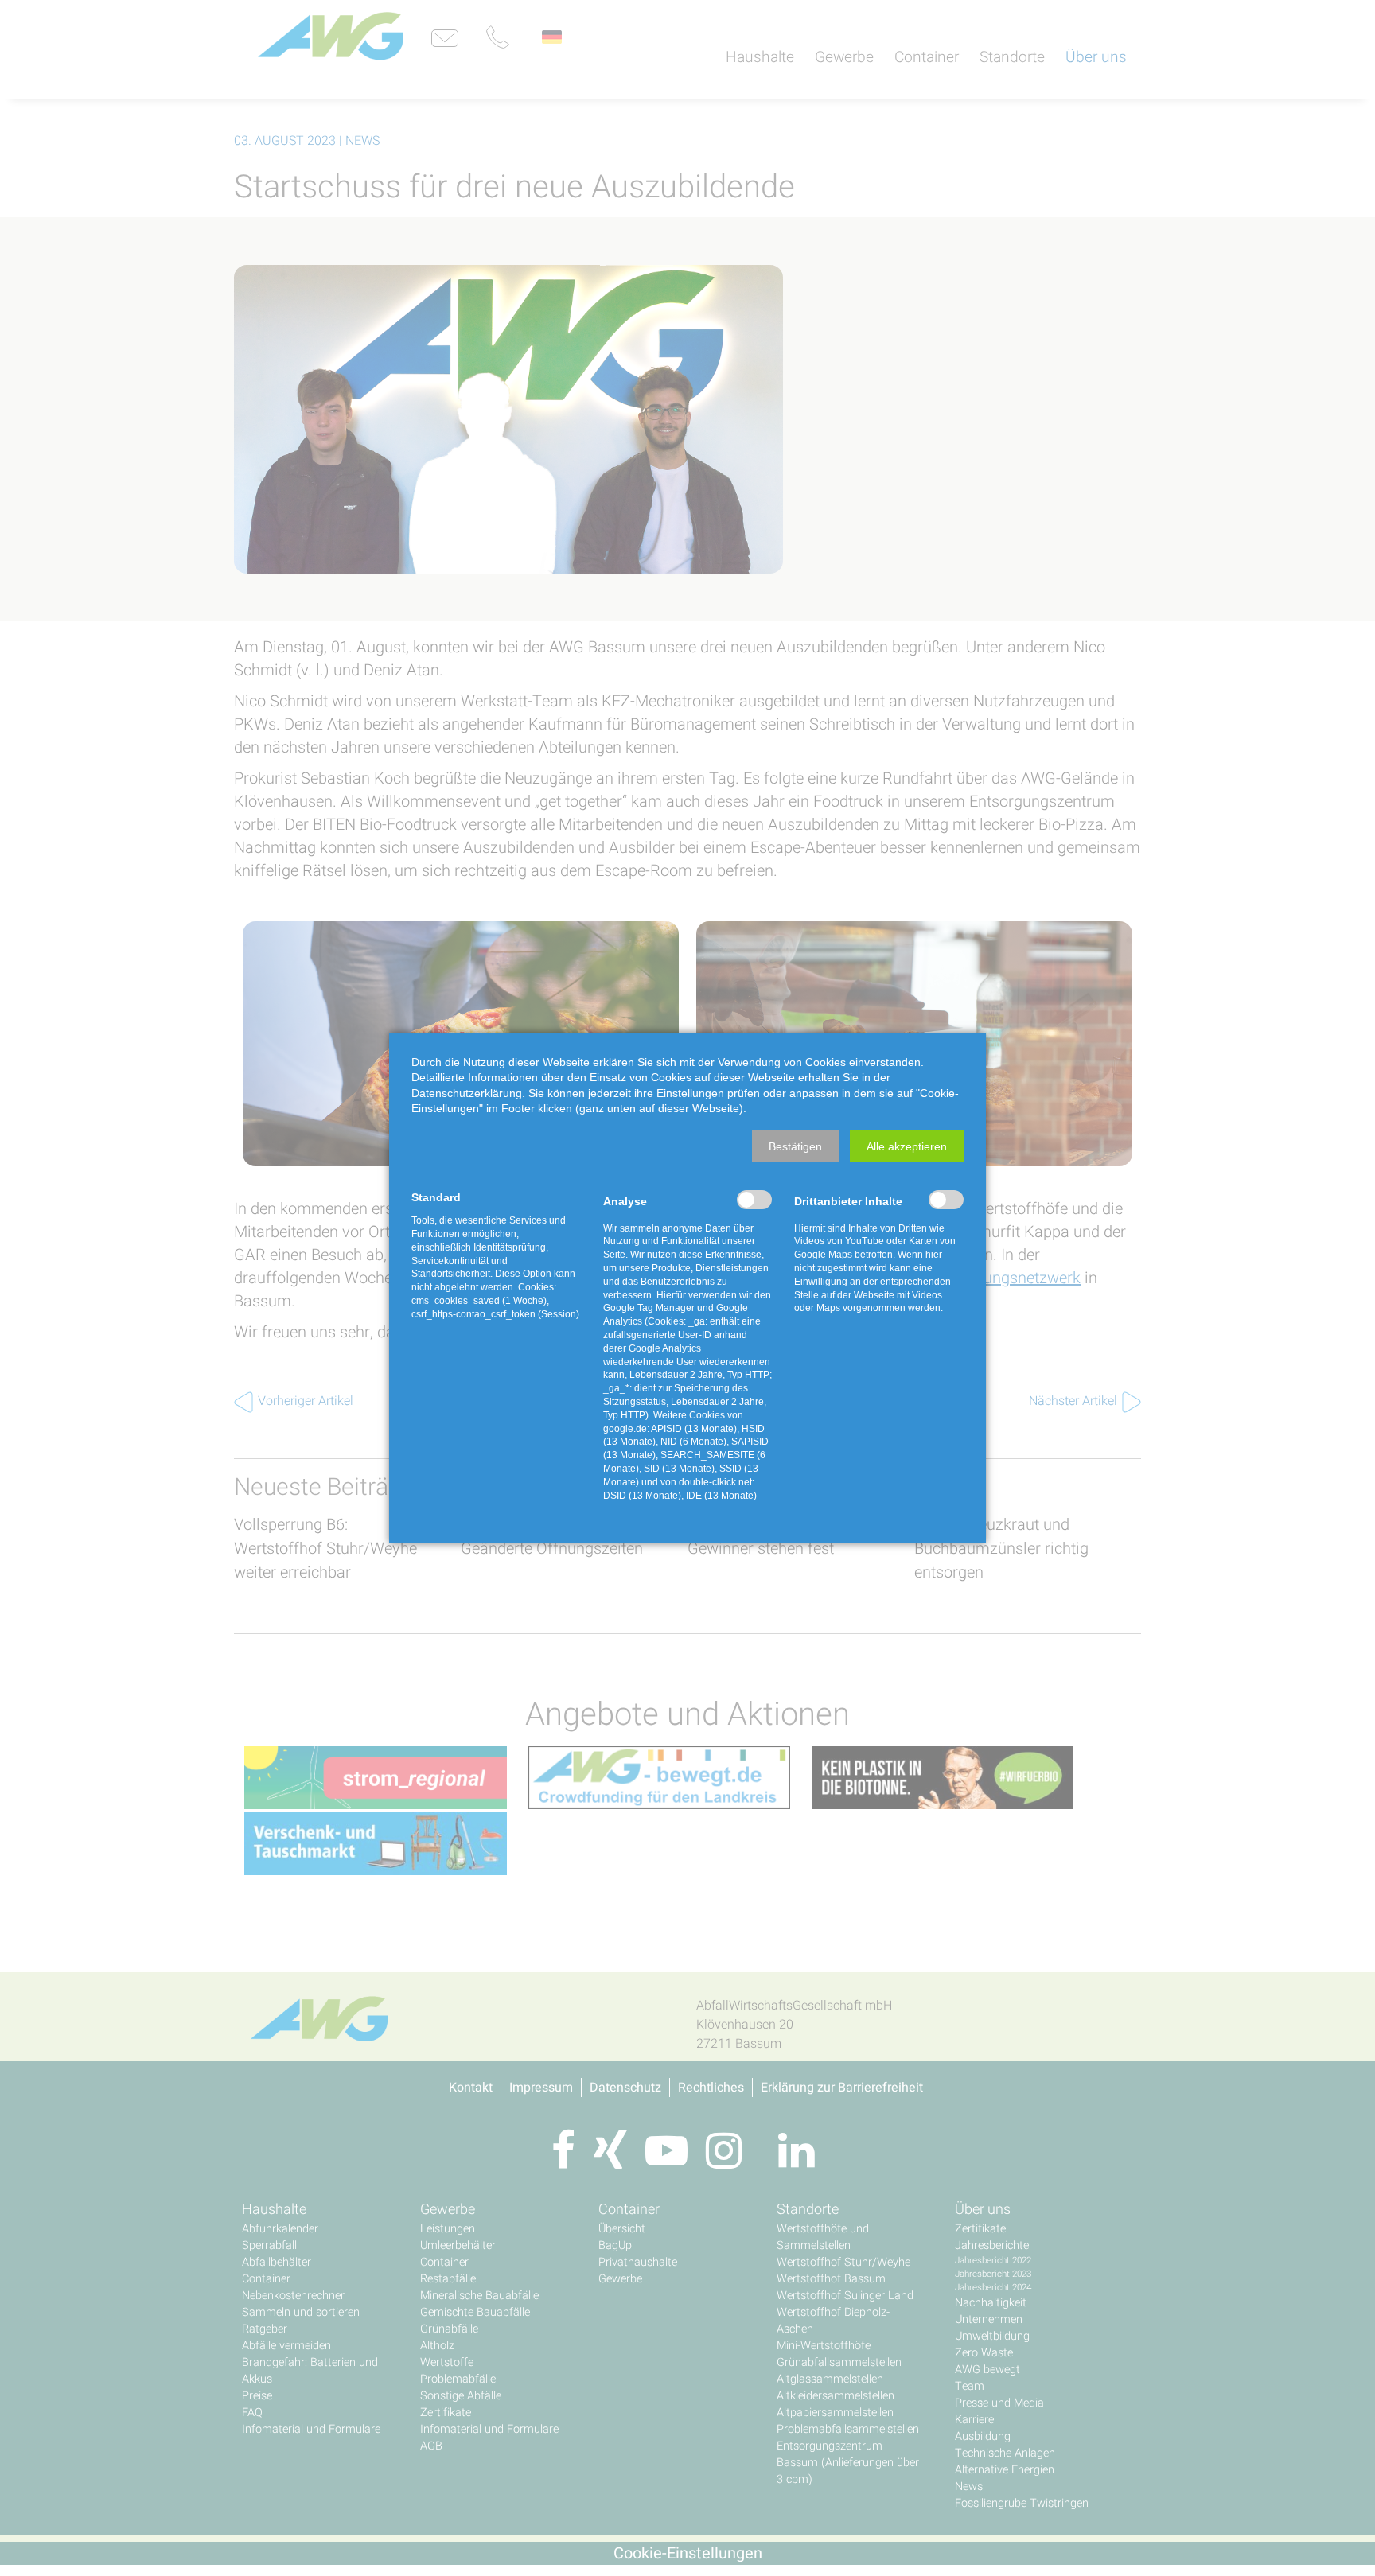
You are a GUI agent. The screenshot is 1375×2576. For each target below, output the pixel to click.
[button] (795, 1146)
